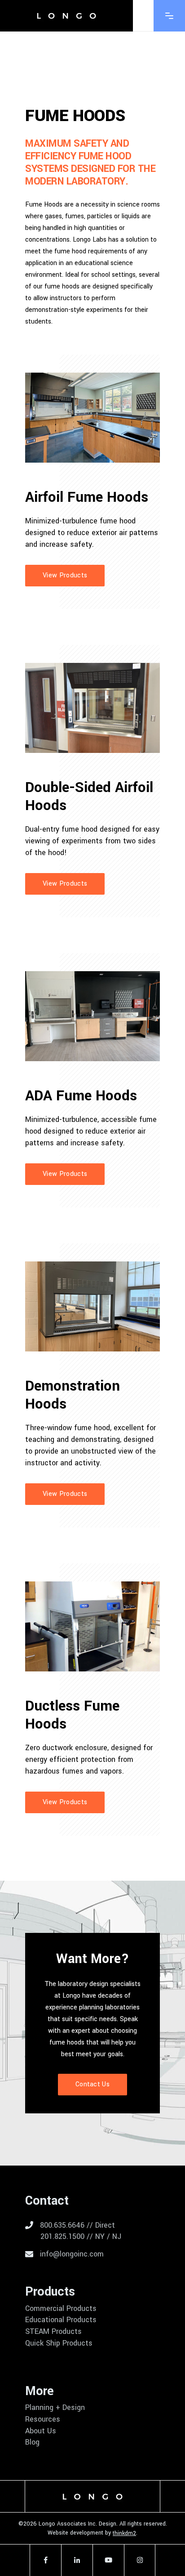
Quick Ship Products (59, 2343)
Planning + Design (55, 2408)
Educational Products (61, 2320)
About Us (41, 2431)
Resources (43, 2419)
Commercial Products (61, 2309)
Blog (32, 2442)
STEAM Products (53, 2332)
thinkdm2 (124, 2533)
